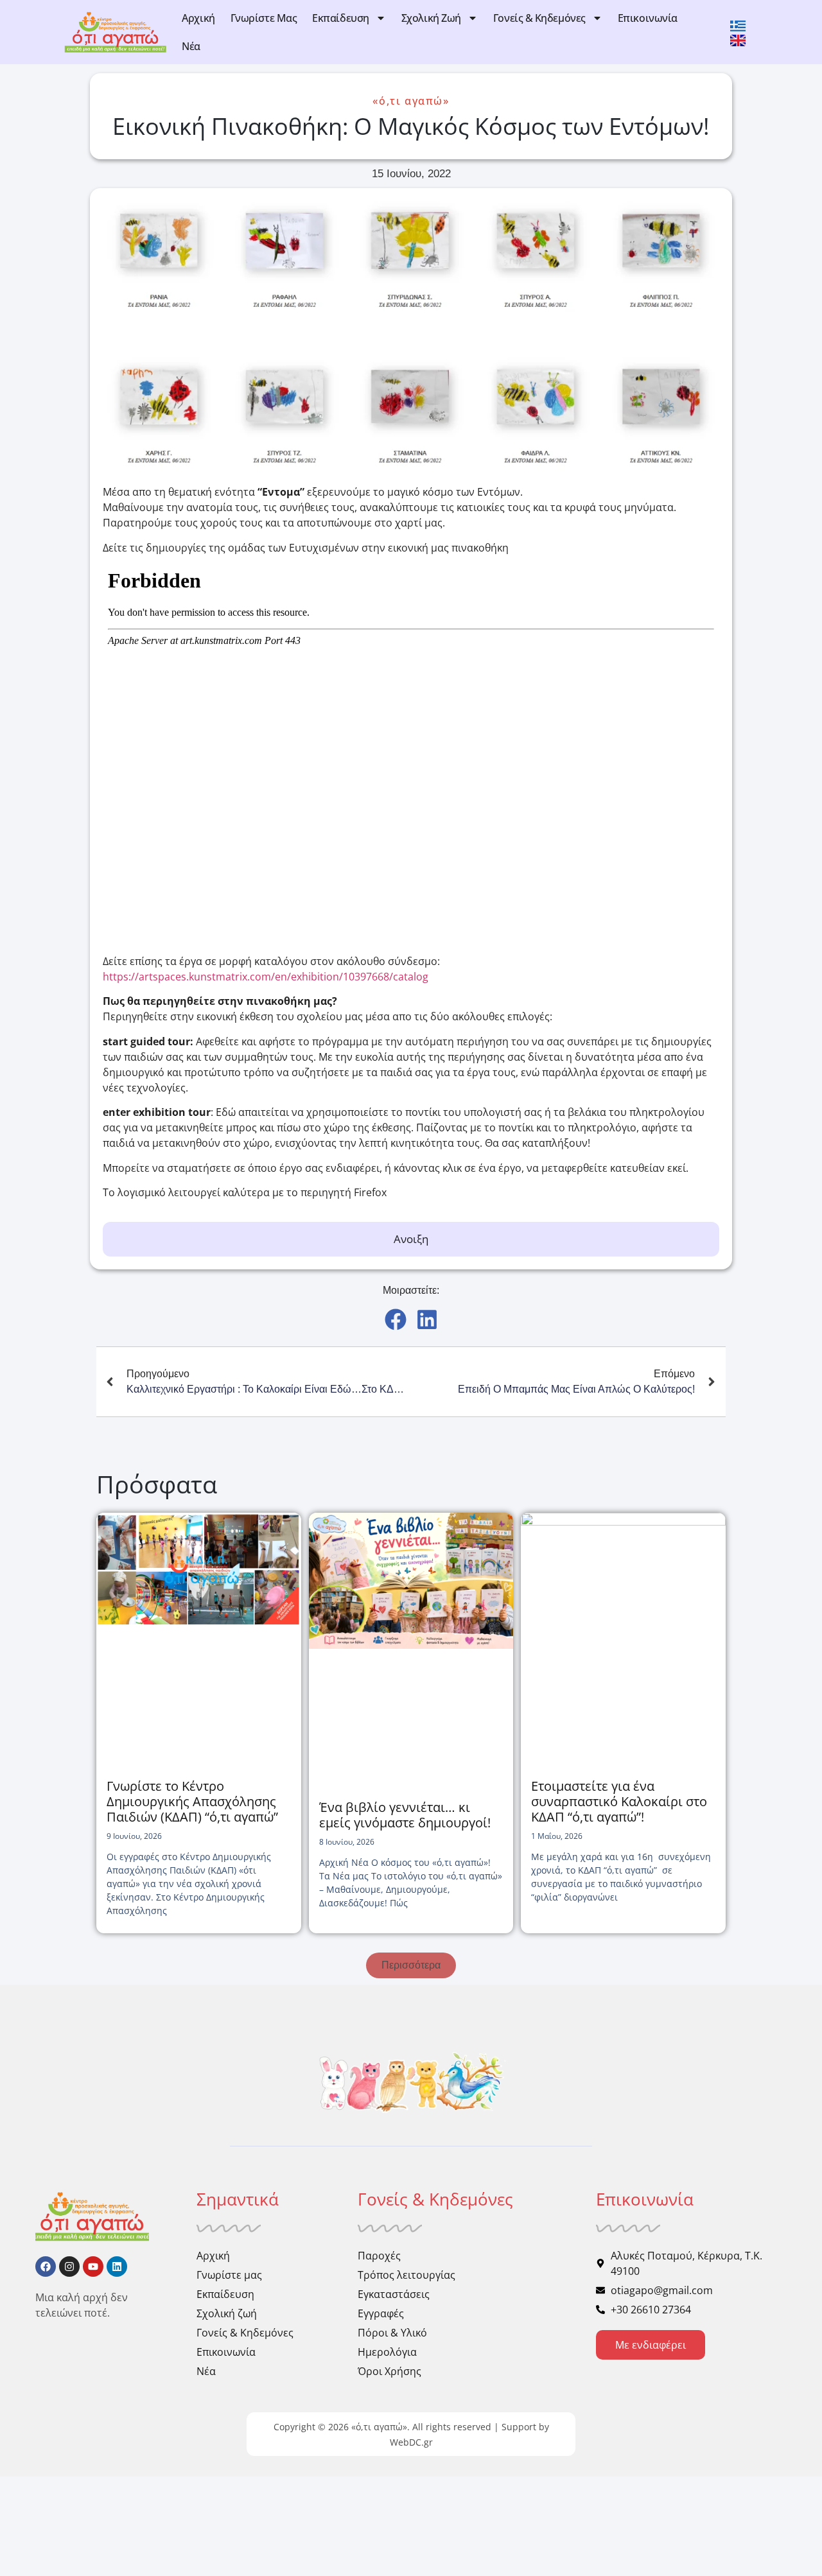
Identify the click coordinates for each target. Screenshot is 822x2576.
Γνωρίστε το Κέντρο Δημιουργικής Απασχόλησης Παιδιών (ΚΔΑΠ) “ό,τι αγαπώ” (192, 1801)
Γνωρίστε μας (264, 18)
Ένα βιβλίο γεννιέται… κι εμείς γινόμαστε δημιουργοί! (405, 1815)
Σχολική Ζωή (431, 18)
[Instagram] (69, 2267)
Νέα (191, 46)
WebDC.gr (411, 2442)
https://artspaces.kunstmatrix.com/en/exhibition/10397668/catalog (266, 977)
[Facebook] (46, 2267)
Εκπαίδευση (341, 18)
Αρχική (198, 18)
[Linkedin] (117, 2267)
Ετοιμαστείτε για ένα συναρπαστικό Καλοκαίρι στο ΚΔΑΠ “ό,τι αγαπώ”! (619, 1801)
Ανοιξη (411, 1239)
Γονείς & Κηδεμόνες (539, 18)
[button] (395, 1319)
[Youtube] (93, 2267)
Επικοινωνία (648, 18)
